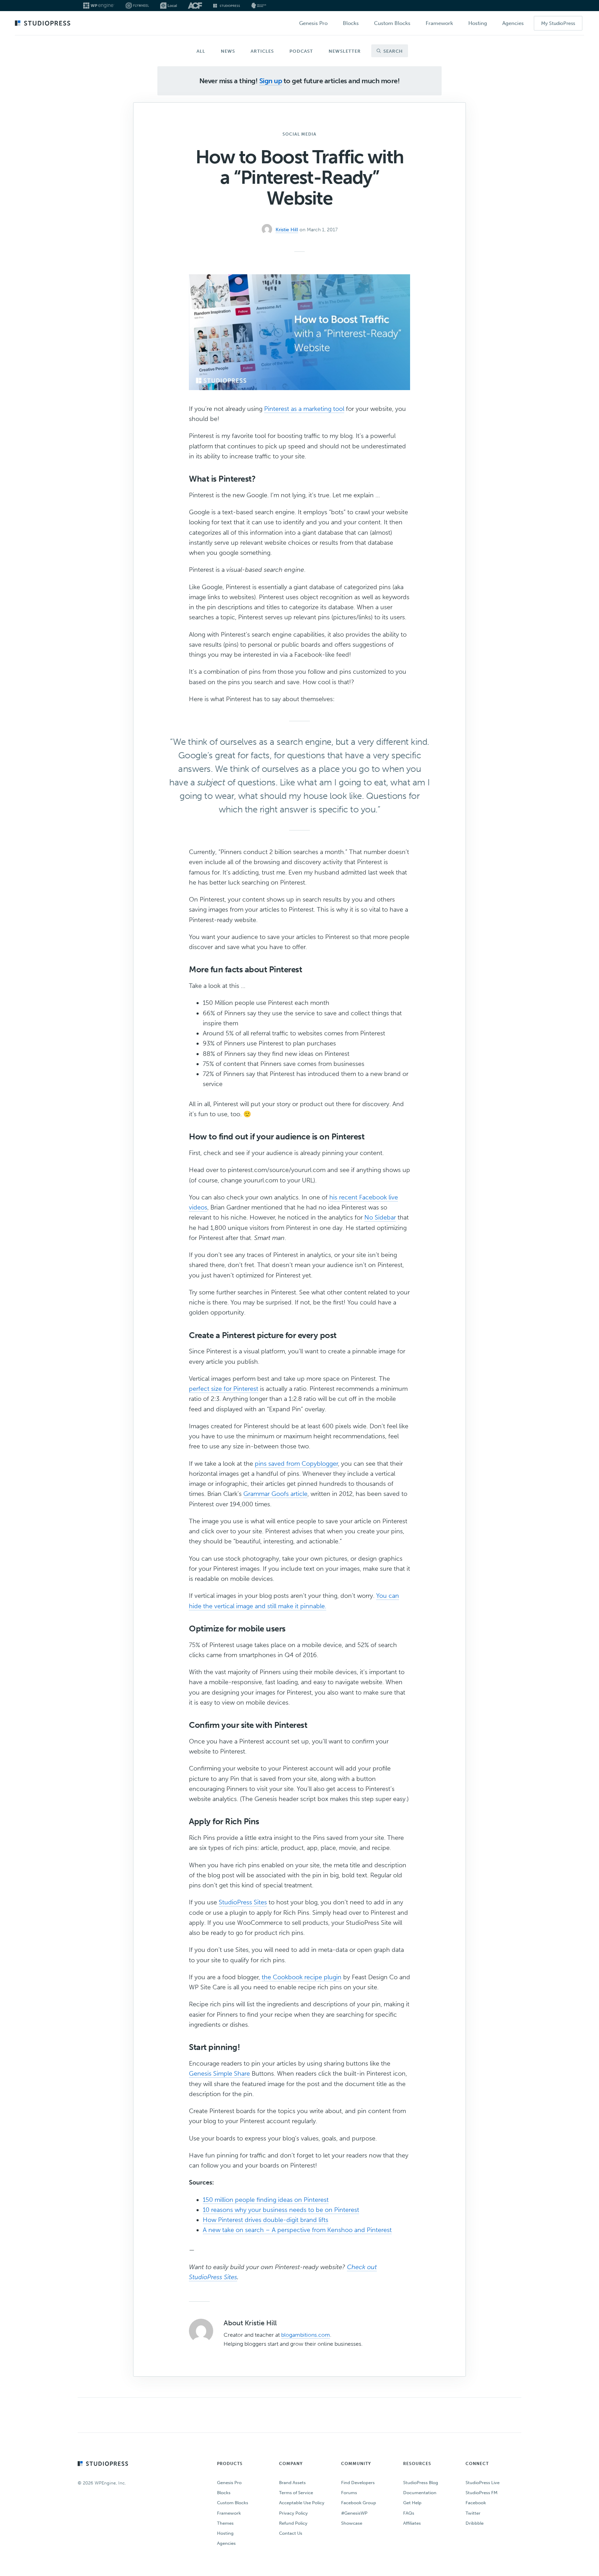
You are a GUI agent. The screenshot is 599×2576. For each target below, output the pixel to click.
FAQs (409, 2513)
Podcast (301, 51)
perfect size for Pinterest (224, 1389)
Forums (349, 2493)
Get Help (412, 2503)
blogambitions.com (306, 2335)
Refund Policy (293, 2523)
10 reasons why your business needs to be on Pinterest (281, 2210)
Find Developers (358, 2483)
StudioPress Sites (243, 1902)
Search (392, 51)
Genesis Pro (229, 2483)
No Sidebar (380, 1217)
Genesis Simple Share (219, 2074)
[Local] (168, 6)
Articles (262, 51)
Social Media (299, 134)
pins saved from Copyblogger (296, 1464)
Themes (225, 2523)
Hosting (225, 2533)
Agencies (226, 2543)
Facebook (476, 2503)
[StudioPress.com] (44, 24)
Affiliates (412, 2523)
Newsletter (345, 51)
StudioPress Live (483, 2483)
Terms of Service (296, 2493)
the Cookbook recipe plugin (302, 1977)
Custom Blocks (233, 2503)
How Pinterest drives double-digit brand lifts (266, 2220)
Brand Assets (292, 2483)
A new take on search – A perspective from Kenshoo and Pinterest (297, 2230)
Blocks (224, 2493)
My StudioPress (558, 23)
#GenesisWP (354, 2513)
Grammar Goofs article (275, 1494)
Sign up (271, 81)
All (201, 51)
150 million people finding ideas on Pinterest (266, 2200)
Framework (229, 2513)
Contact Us (291, 2533)
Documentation (420, 2493)
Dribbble (475, 2523)
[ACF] (195, 6)
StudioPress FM (481, 2493)
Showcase (352, 2523)
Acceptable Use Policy (302, 2503)
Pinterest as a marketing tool (304, 409)
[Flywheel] (137, 6)
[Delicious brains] (259, 6)
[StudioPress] (227, 6)
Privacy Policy (293, 2513)
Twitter (473, 2513)
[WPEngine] (99, 6)
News (228, 51)
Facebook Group (359, 2503)
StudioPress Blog (421, 2483)
